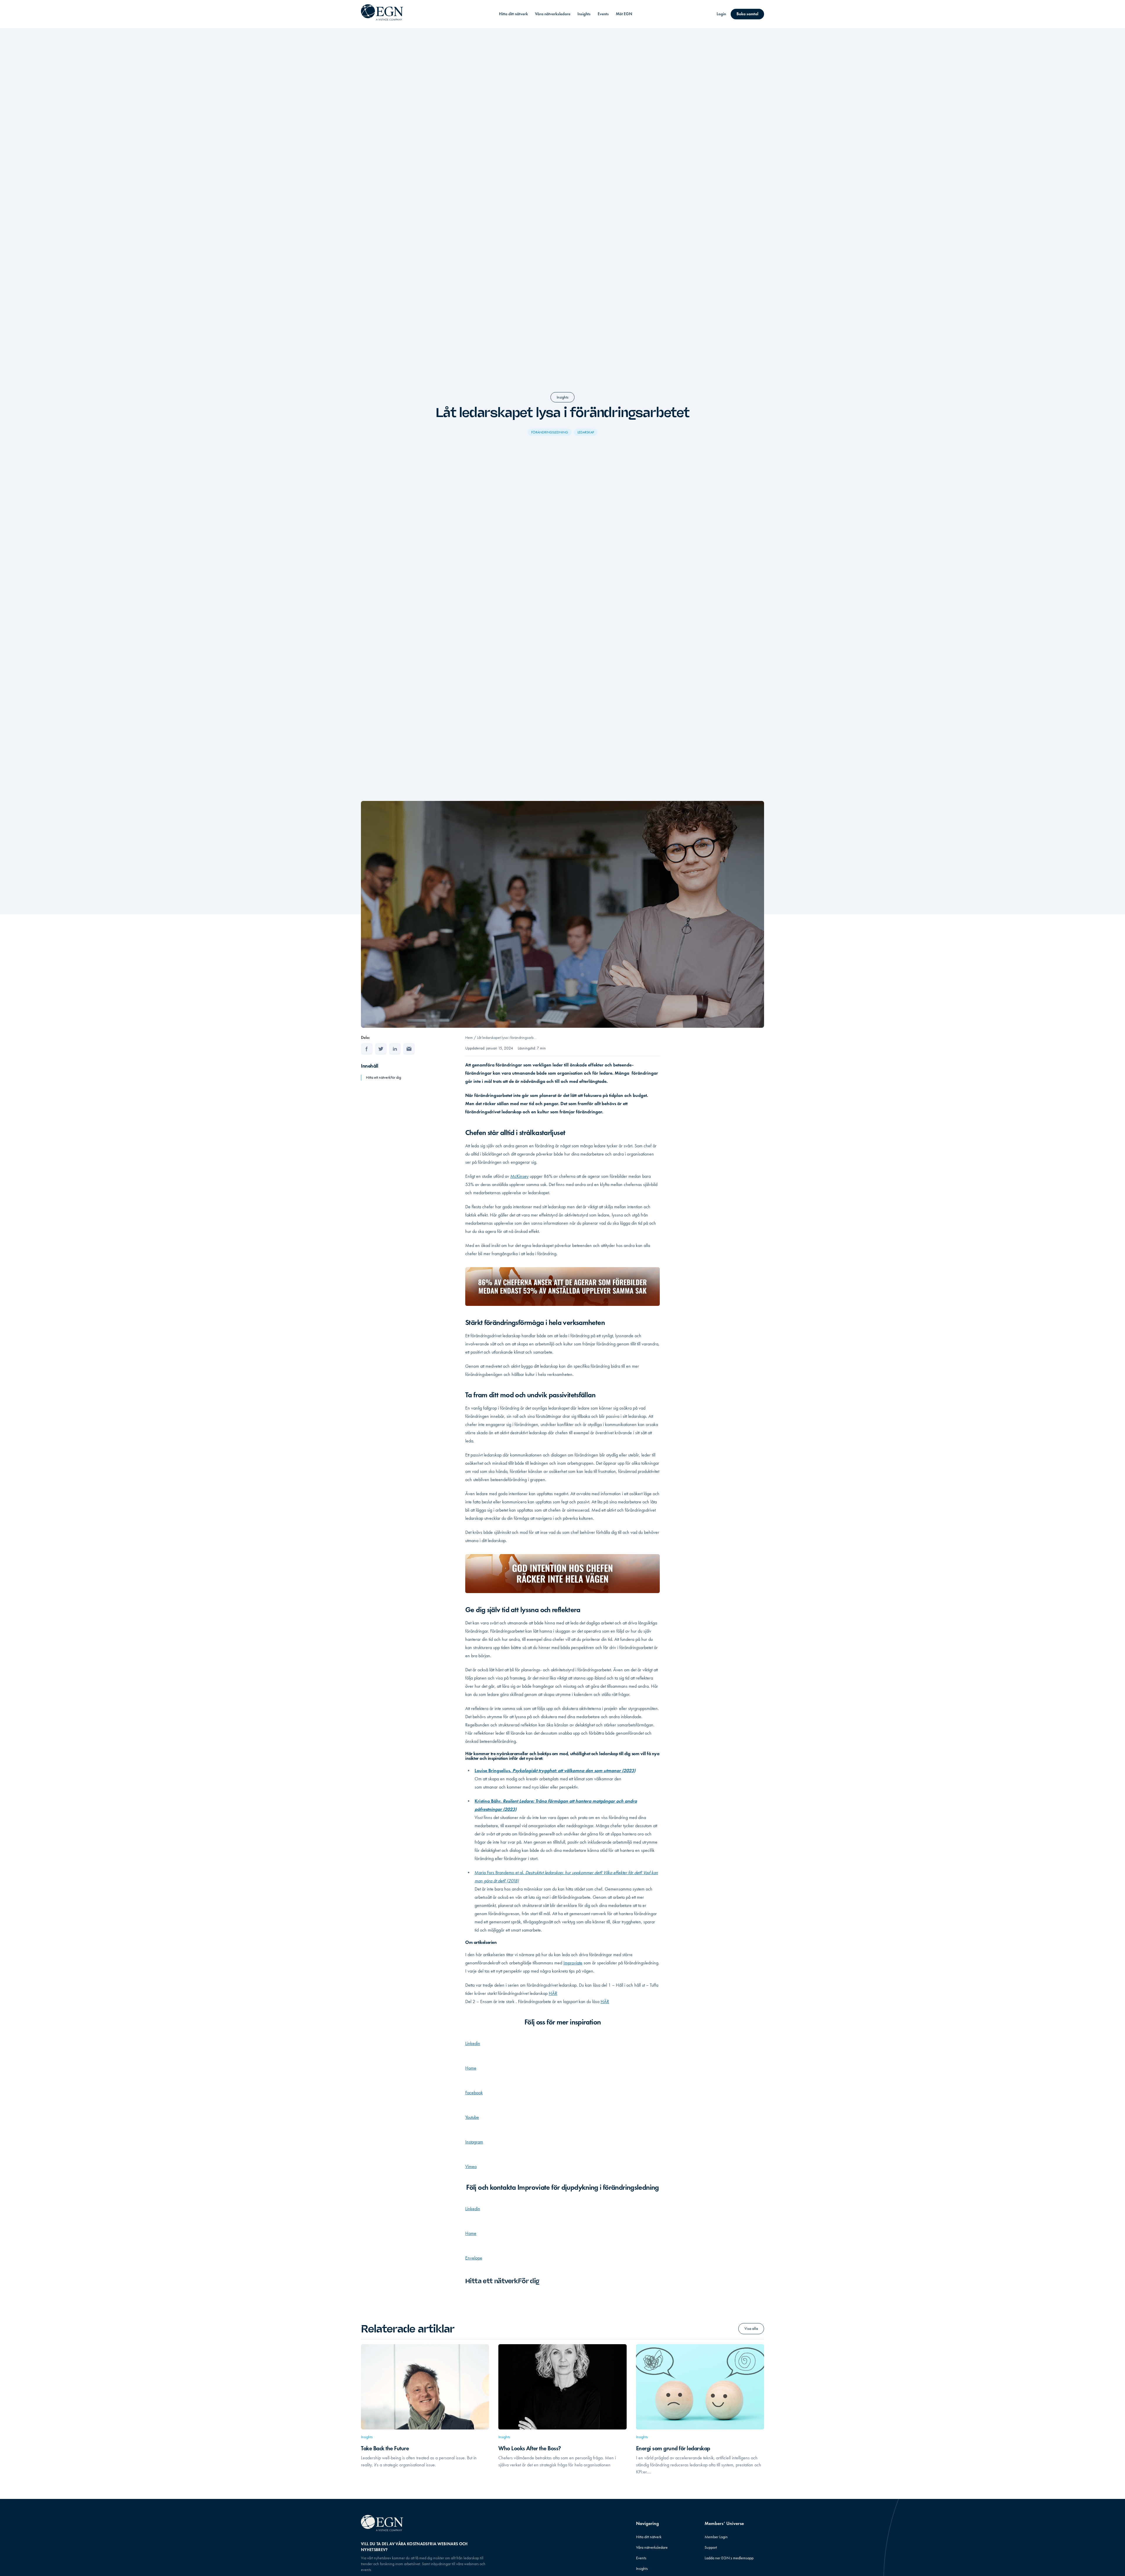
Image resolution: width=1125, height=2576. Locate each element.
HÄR (553, 1993)
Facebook (474, 2093)
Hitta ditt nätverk (513, 14)
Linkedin (473, 2043)
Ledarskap (586, 432)
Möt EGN (624, 14)
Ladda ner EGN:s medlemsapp (729, 2558)
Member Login (716, 2537)
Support (711, 2547)
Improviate (573, 1963)
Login (721, 14)
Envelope (474, 2258)
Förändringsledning (550, 432)
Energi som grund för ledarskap (674, 2448)
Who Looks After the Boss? (530, 2448)
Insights (584, 14)
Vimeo (471, 2166)
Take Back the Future (385, 2448)
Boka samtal (747, 14)
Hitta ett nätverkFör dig (383, 1077)
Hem (469, 1038)
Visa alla (751, 2329)
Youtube (472, 2117)
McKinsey (519, 1176)
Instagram (474, 2142)
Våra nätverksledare (553, 14)
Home (471, 2068)
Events (603, 14)
